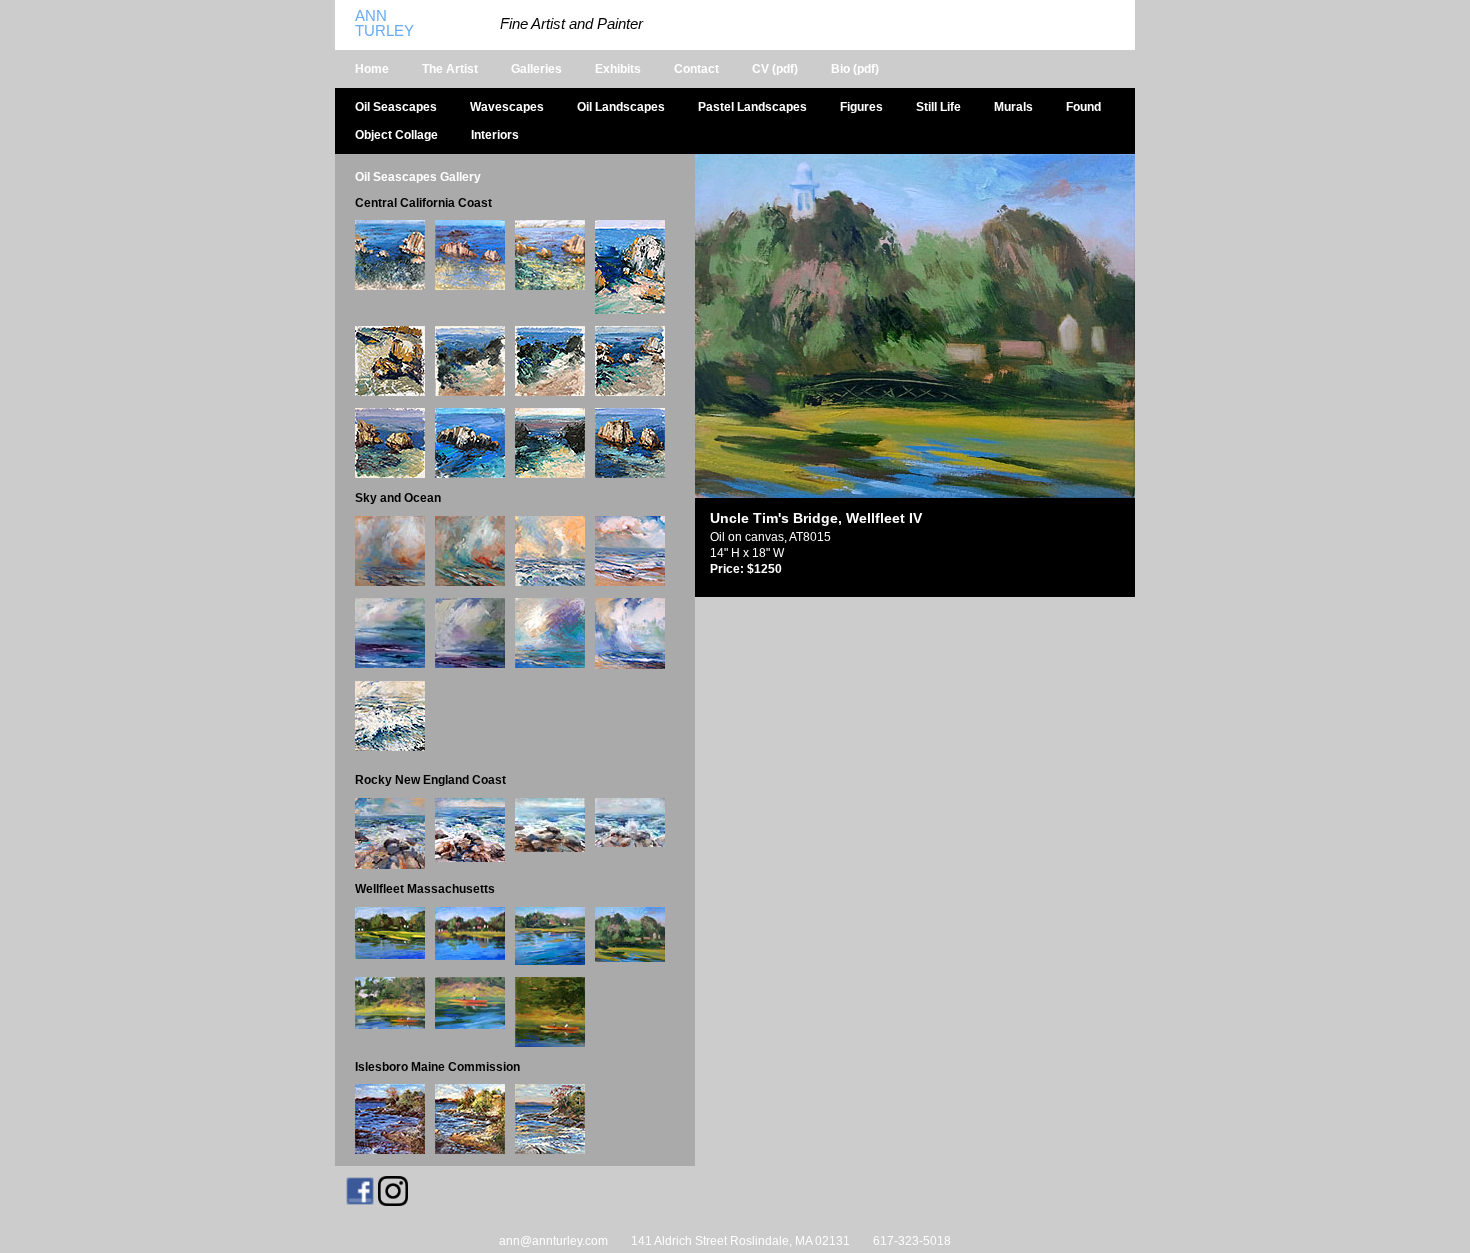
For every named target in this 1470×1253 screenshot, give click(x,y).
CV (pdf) (775, 69)
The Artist (450, 69)
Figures (861, 107)
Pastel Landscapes (752, 107)
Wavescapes (507, 107)
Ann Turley (384, 23)
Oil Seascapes (396, 107)
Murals (1013, 107)
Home (372, 69)
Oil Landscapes (621, 107)
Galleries (536, 69)
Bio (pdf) (855, 69)
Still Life (938, 107)
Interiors (495, 135)
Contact (696, 69)
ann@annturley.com (553, 1241)
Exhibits (618, 69)
